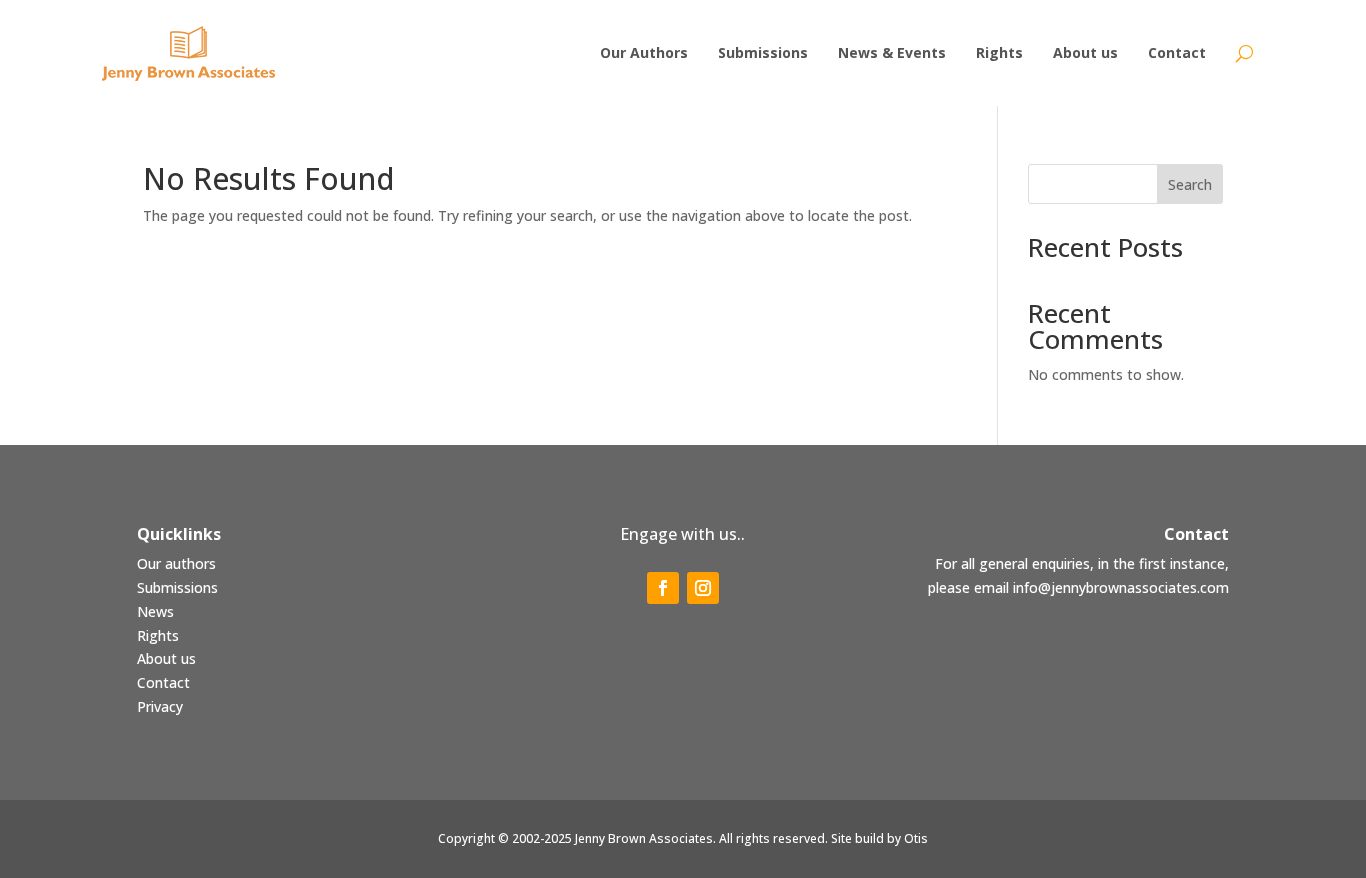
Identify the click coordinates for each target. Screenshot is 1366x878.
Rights (158, 635)
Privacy (160, 706)
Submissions (177, 587)
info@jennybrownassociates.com (1121, 587)
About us (166, 658)
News (155, 611)
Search (1190, 184)
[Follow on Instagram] (703, 588)
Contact (163, 682)
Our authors (176, 563)
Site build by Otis (879, 838)
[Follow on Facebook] (663, 588)
